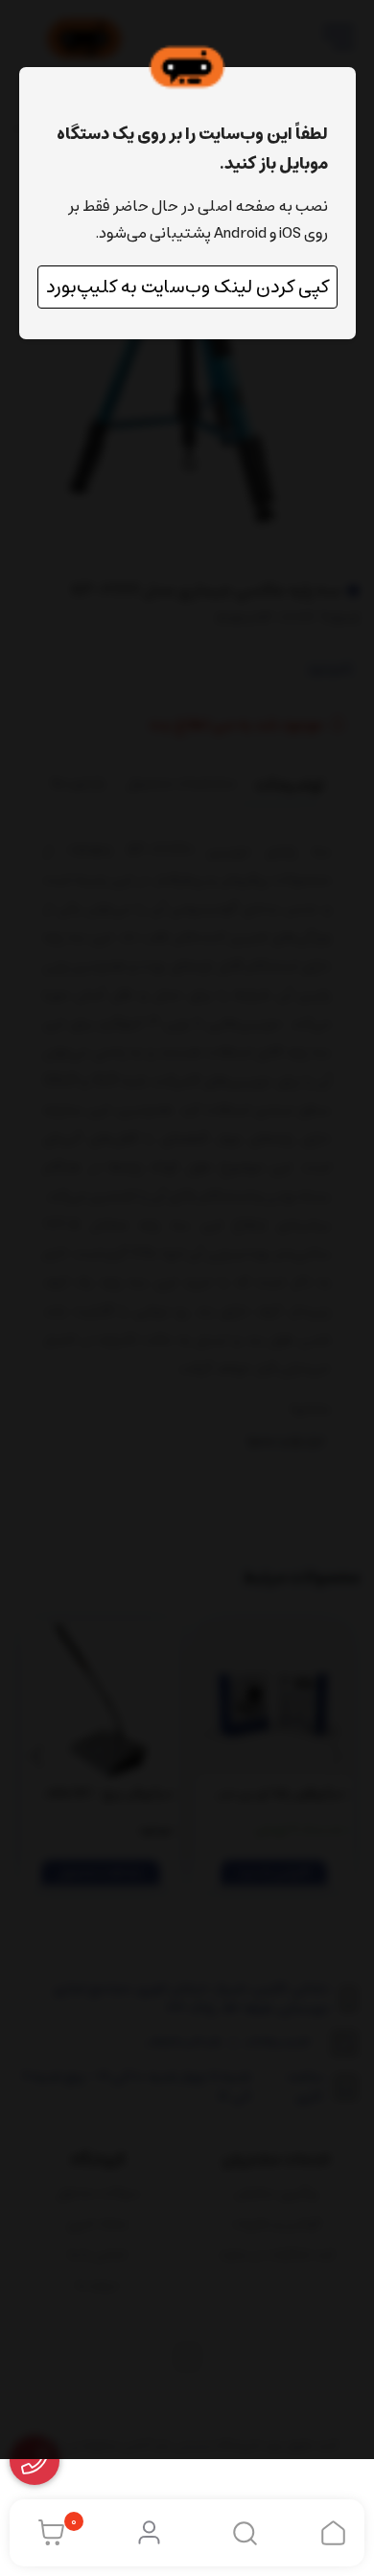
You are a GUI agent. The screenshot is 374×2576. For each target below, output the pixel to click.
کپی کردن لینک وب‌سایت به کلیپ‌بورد (187, 287)
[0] (47, 2533)
